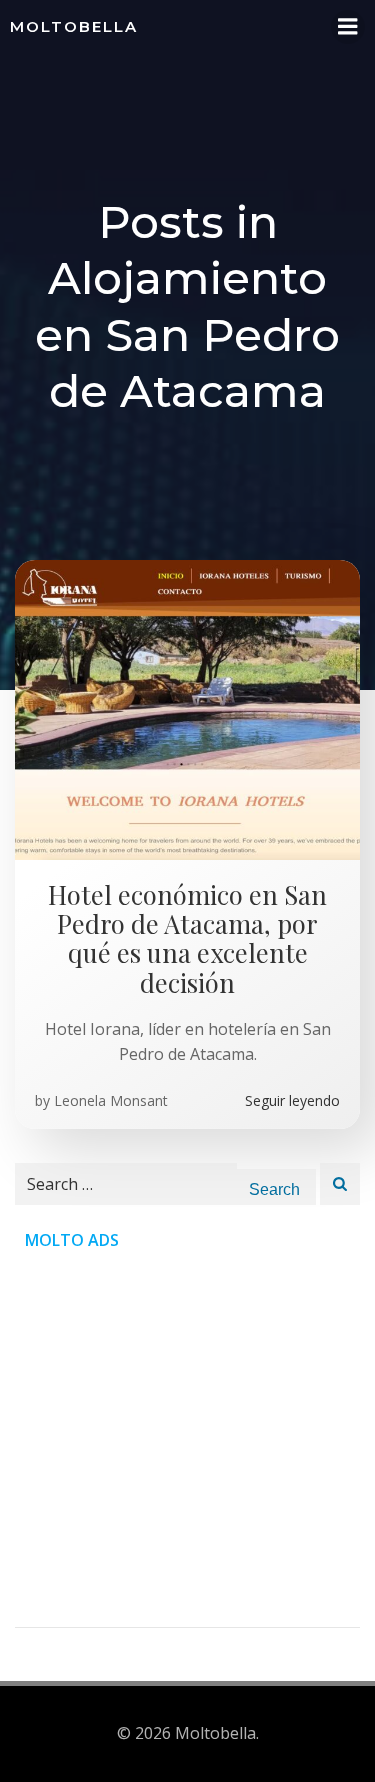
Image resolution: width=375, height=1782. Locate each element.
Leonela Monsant (111, 1100)
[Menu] (348, 27)
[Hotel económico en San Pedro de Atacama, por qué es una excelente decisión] (187, 708)
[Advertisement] (187, 1439)
